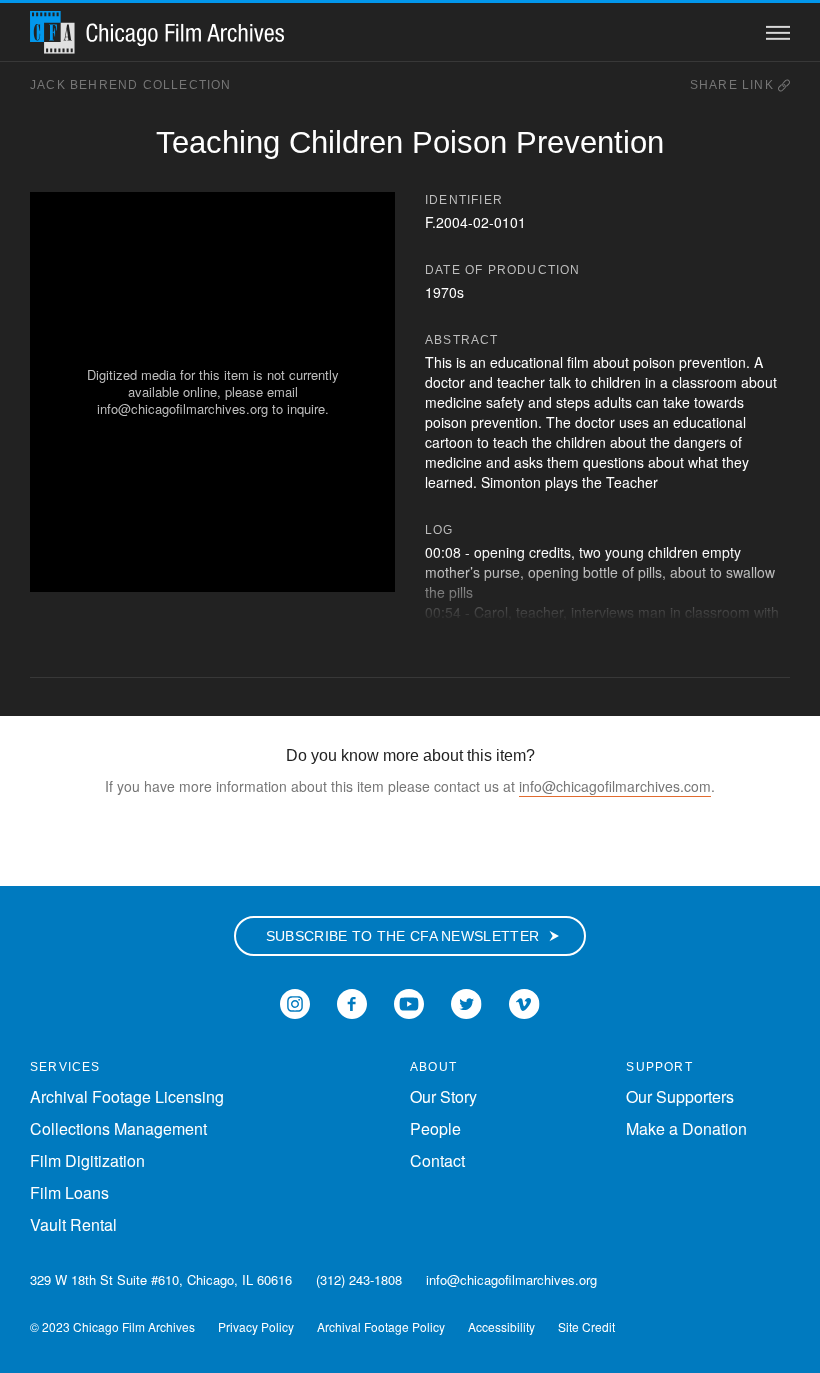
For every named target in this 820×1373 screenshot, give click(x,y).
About (433, 1067)
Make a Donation (686, 1128)
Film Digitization (87, 1160)
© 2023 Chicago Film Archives (112, 1326)
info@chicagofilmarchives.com (615, 786)
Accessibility (501, 1326)
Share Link (734, 85)
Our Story (443, 1096)
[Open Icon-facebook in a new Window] (352, 1001)
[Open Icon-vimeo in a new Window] (524, 1001)
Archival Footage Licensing (127, 1096)
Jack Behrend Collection (131, 85)
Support (659, 1067)
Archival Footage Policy (381, 1326)
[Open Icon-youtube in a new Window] (409, 1001)
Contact (437, 1160)
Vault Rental (73, 1224)
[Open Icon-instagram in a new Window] (295, 1001)
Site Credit (586, 1326)
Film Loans (69, 1192)
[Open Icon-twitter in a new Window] (466, 1001)
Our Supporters (680, 1096)
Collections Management (118, 1128)
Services (65, 1067)
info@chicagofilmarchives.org (511, 1279)
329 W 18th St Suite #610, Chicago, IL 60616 (161, 1279)
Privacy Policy (256, 1326)
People (435, 1128)
